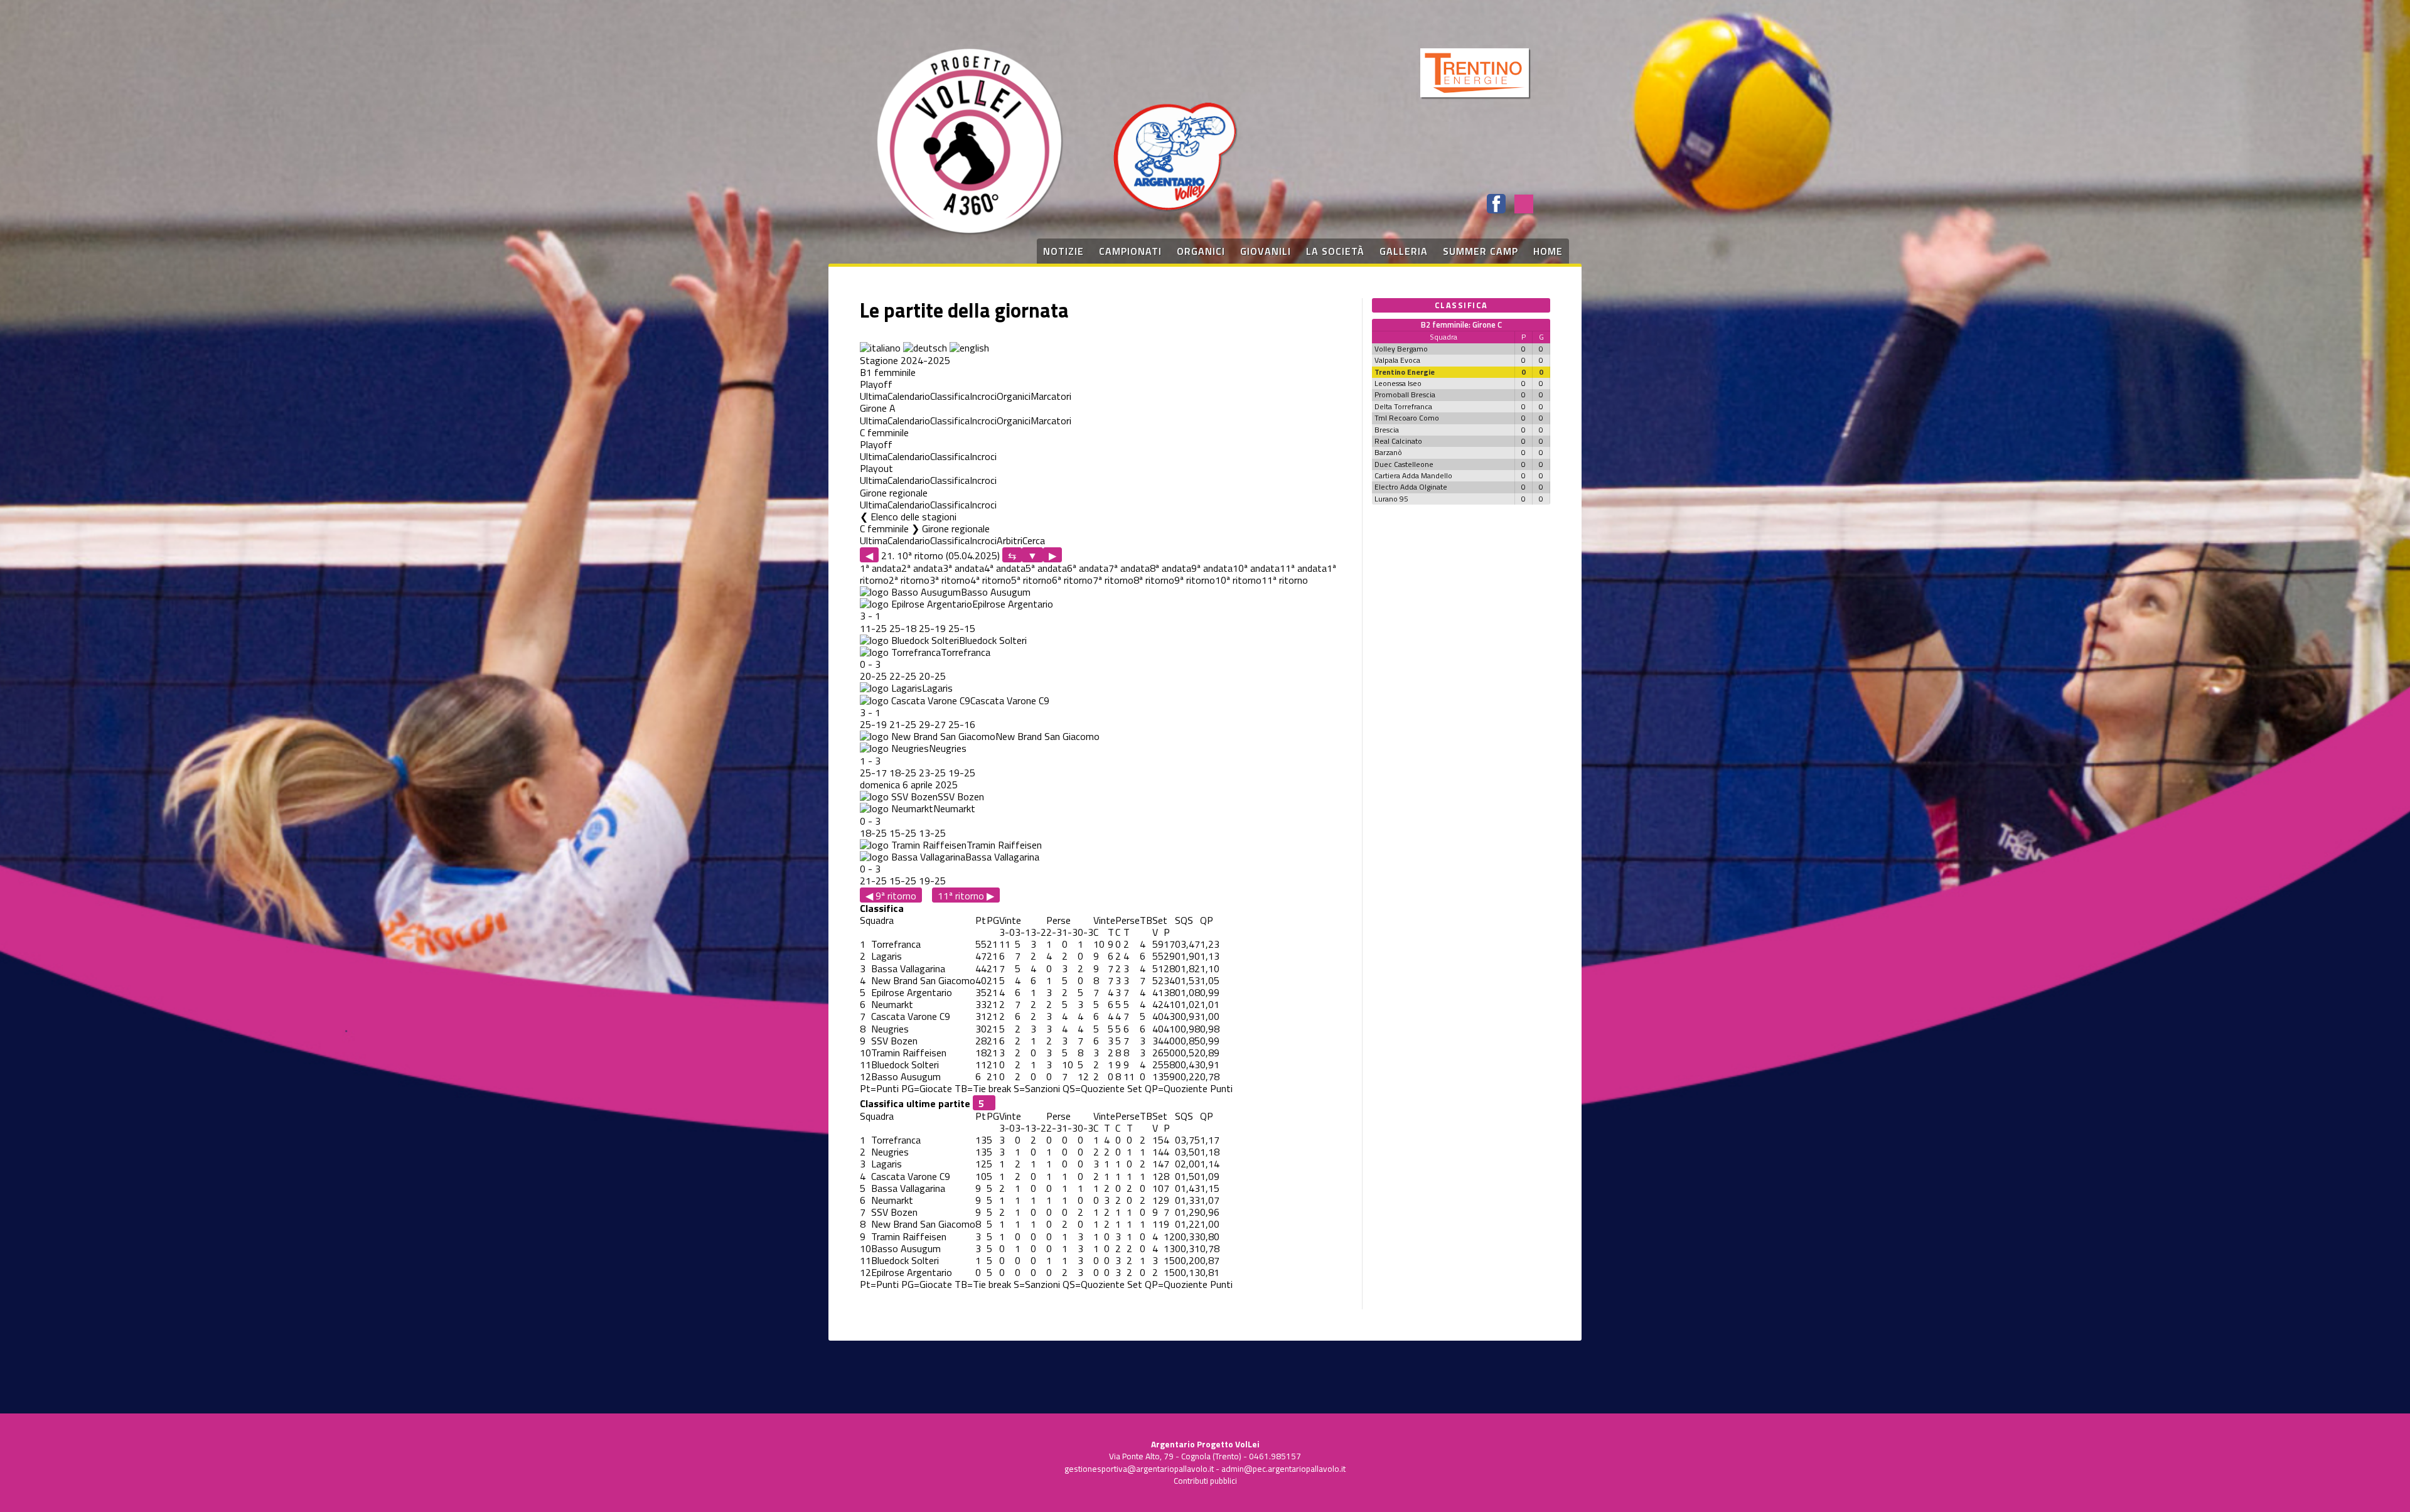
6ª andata (1088, 568)
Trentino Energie (1405, 372)
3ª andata (963, 568)
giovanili (1266, 251)
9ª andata (1212, 568)
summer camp (1481, 251)
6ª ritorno (1072, 580)
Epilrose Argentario (1013, 604)
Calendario (909, 396)
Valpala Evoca (1397, 360)
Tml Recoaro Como (1407, 418)
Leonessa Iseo (1398, 383)
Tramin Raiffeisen (1004, 845)
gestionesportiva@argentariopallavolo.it (1139, 1469)
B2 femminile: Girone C (1461, 324)
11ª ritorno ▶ (966, 895)
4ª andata (1005, 568)
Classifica (950, 396)
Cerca (1034, 540)
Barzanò (1388, 452)
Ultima (874, 396)
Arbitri (1010, 540)
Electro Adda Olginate (1411, 487)
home (1548, 251)
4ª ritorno (991, 580)
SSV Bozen (961, 796)
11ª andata (1303, 568)
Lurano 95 (1391, 499)
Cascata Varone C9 (1010, 700)
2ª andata (922, 568)
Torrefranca (966, 652)
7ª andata (1129, 568)
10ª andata (1256, 568)
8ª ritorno (1154, 580)
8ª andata (1170, 568)
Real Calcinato (1398, 441)
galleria (1404, 251)
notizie (1063, 251)
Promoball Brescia (1405, 394)
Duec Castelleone (1404, 464)
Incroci (983, 396)
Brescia (1387, 430)
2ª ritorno (909, 580)
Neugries (948, 748)
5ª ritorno (1031, 580)
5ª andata (1046, 568)
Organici (1014, 396)
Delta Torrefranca (1403, 406)
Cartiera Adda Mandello (1413, 475)
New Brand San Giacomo (1047, 736)
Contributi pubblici (1205, 1481)
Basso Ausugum (996, 592)
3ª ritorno (950, 580)
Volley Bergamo (1401, 349)
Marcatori (1051, 396)
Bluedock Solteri (993, 640)
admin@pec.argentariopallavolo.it (1283, 1469)
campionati (1130, 251)
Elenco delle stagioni (913, 517)
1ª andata (881, 568)
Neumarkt (954, 808)
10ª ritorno (1238, 580)
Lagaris (937, 688)
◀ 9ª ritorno (891, 895)
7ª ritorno (1113, 580)
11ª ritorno (1285, 580)
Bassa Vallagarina (1002, 857)
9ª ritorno (1195, 580)
